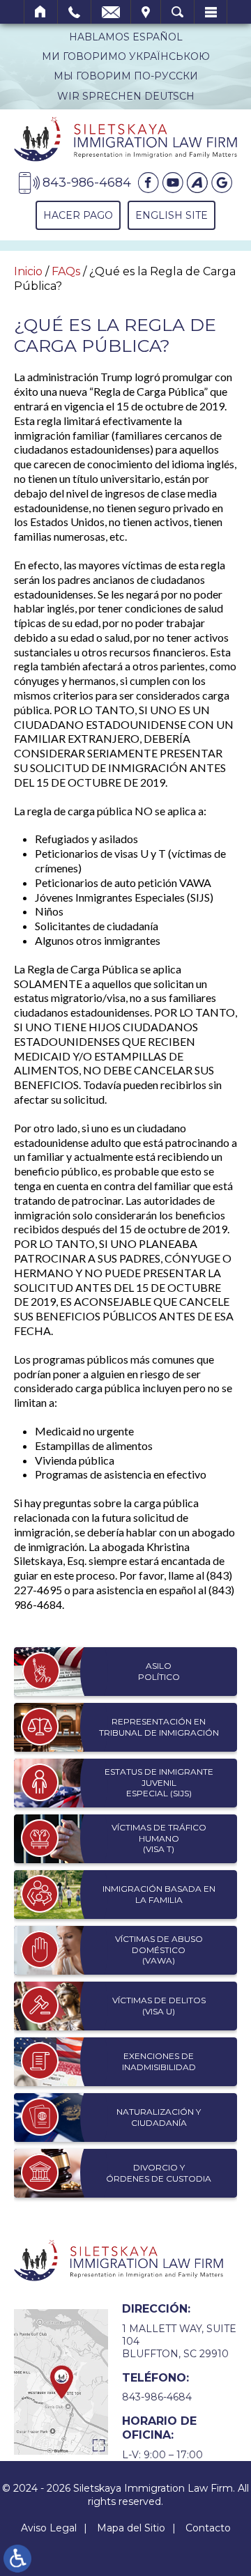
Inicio (41, 12)
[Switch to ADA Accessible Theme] (17, 2559)
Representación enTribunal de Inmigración (159, 1727)
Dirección (146, 12)
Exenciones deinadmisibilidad (159, 2061)
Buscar (177, 12)
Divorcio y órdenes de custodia (159, 2173)
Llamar (74, 12)
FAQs (66, 271)
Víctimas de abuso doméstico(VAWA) (159, 1950)
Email (111, 12)
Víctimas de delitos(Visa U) (159, 2006)
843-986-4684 (157, 2397)
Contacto (208, 2528)
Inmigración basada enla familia (159, 1894)
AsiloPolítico (159, 1671)
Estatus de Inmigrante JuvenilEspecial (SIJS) (159, 1782)
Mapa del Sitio (131, 2528)
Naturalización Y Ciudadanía (159, 2117)
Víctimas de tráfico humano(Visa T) (159, 1838)
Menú (211, 12)
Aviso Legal (49, 2528)
